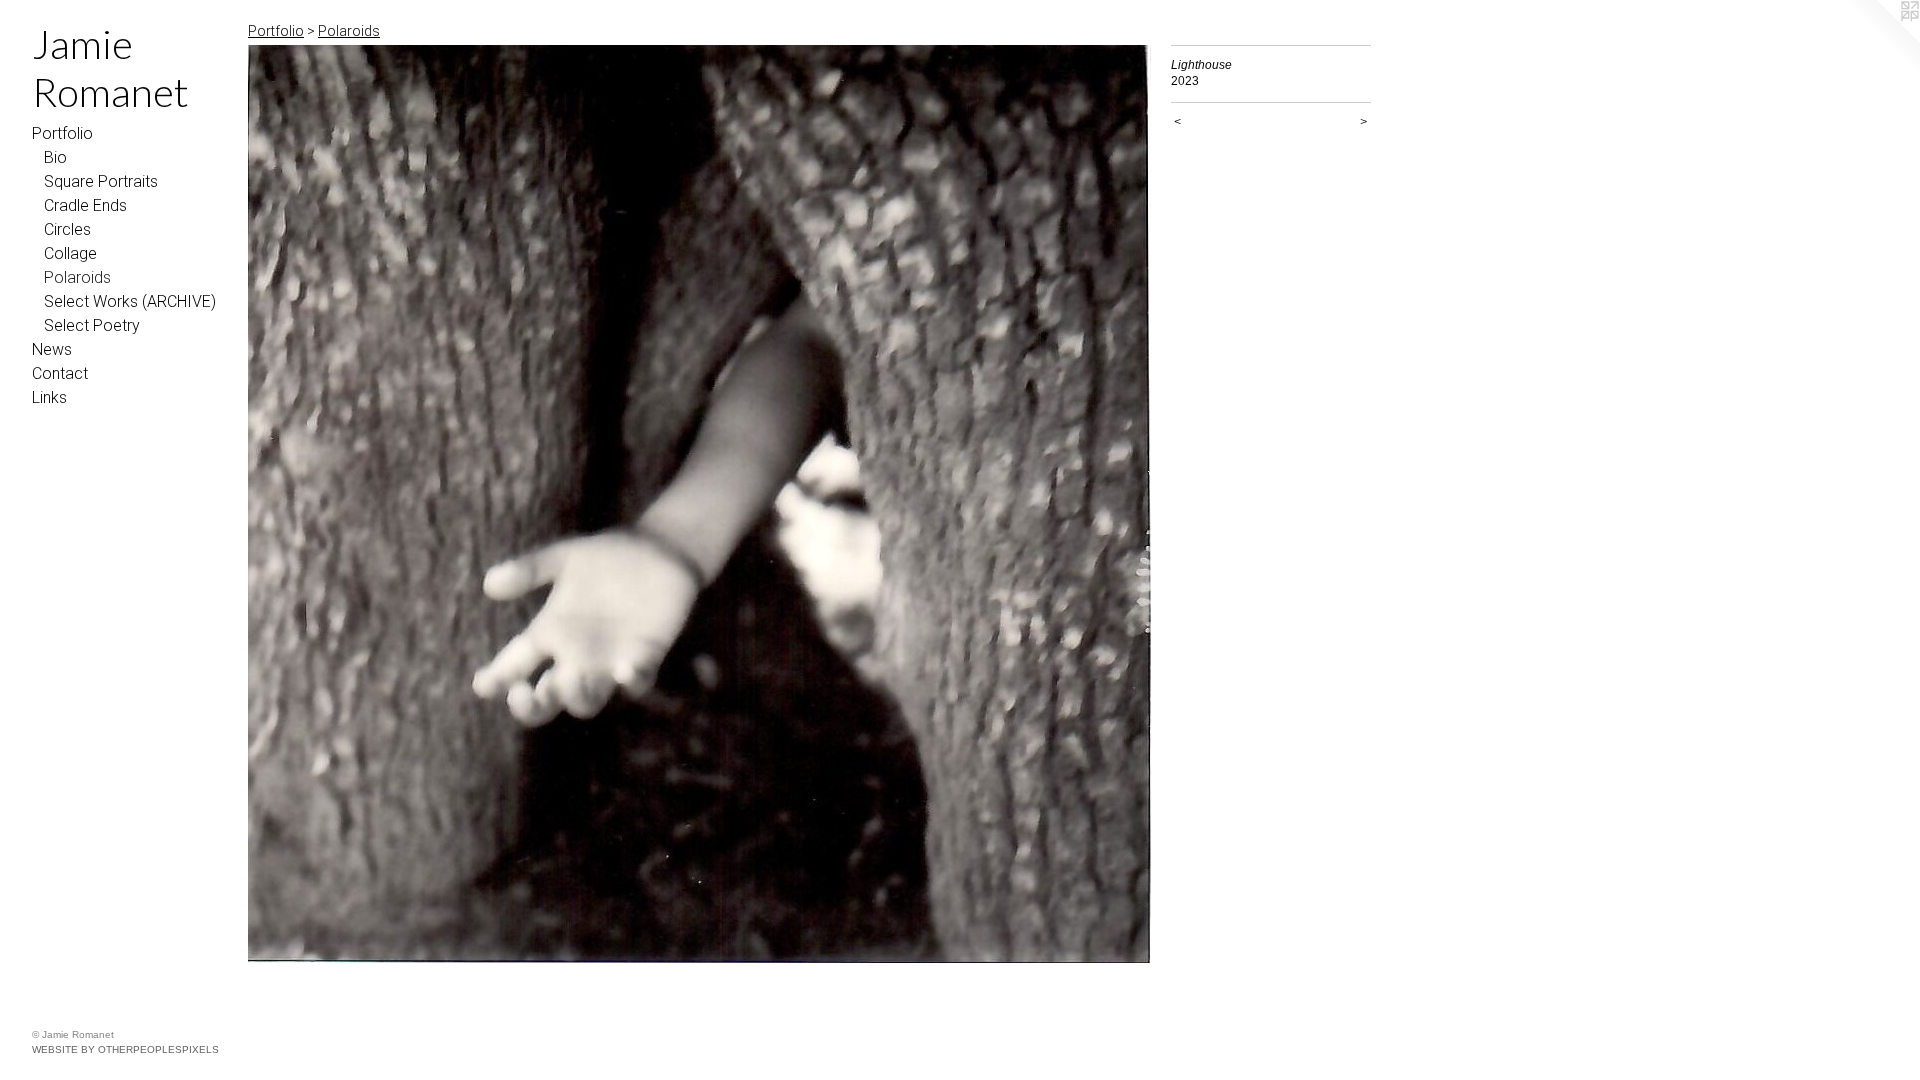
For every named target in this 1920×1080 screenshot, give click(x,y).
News (52, 349)
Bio (55, 157)
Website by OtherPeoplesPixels (125, 1049)
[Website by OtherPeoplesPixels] (1880, 40)
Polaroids (77, 277)
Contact (60, 373)
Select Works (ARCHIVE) (130, 301)
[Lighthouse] (699, 504)
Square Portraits (101, 181)
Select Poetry (92, 325)
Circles (67, 229)
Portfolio (62, 133)
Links (49, 397)
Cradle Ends (85, 205)
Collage (70, 253)
